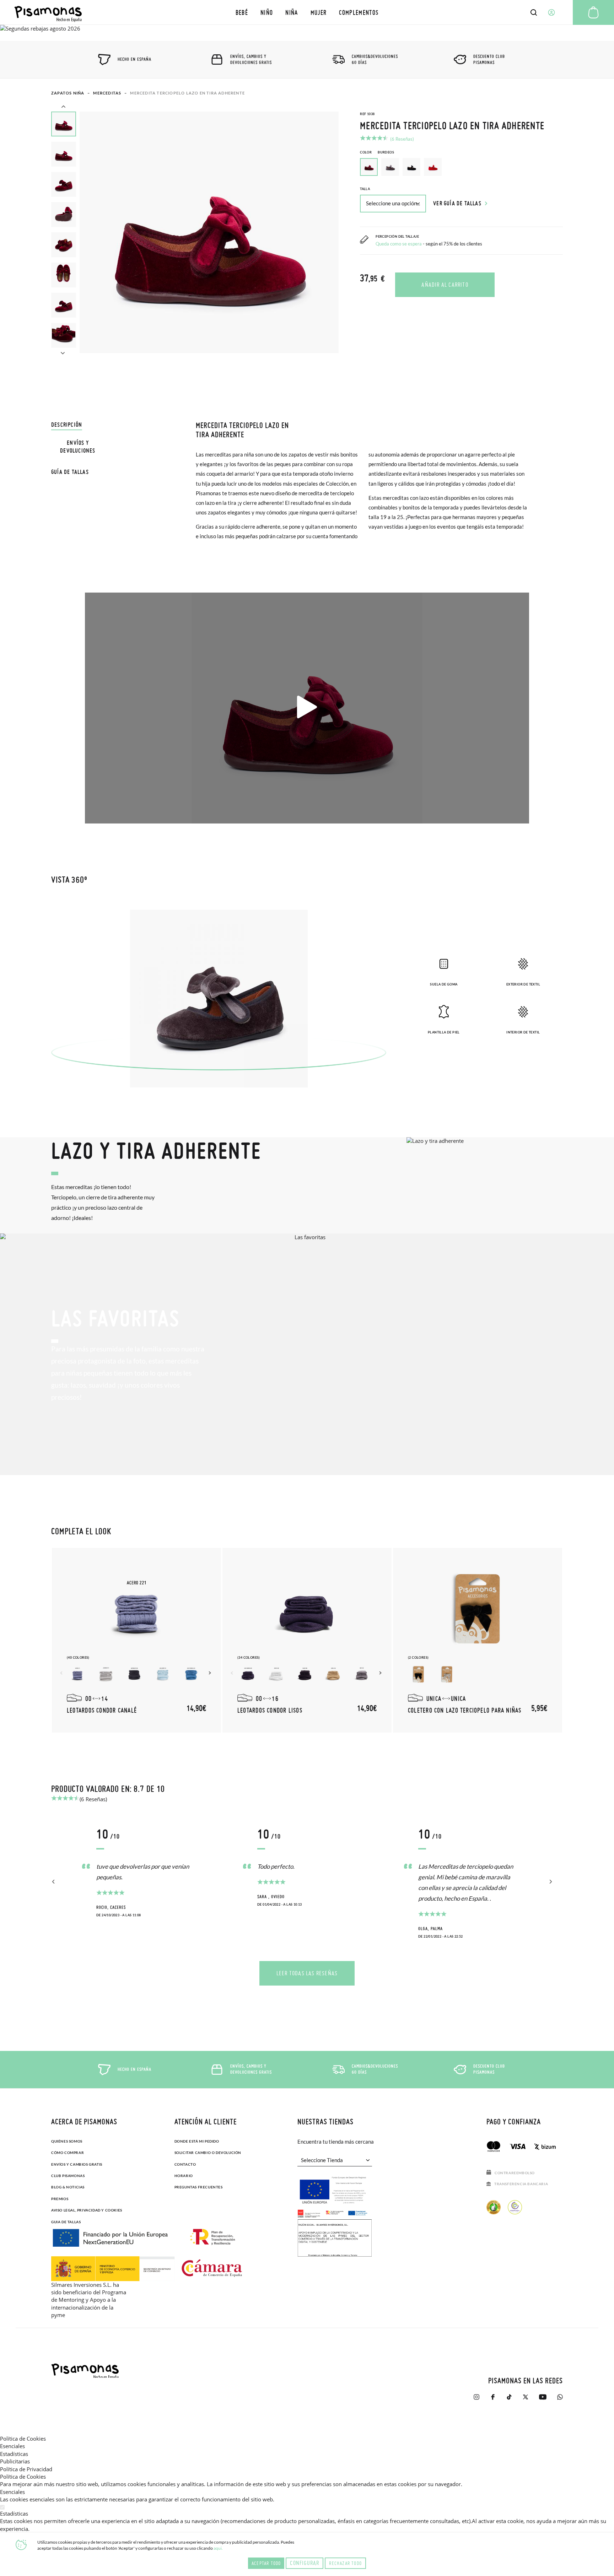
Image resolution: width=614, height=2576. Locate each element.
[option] (390, 167)
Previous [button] (63, 107)
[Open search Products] (534, 12)
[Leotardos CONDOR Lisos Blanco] (276, 1674)
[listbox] (461, 169)
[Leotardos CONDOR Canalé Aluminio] (106, 1674)
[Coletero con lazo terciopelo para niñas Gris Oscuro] (447, 1674)
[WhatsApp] (560, 2400)
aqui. (218, 2548)
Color (377, 152)
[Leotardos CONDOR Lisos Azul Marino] (248, 1674)
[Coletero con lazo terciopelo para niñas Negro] (419, 1674)
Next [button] (63, 352)
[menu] (307, 12)
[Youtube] (543, 2400)
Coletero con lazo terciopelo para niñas (465, 1710)
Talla (365, 189)
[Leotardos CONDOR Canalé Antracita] (134, 1674)
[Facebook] (493, 2400)
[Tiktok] (509, 2400)
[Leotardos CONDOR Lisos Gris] (362, 1674)
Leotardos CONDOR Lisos (270, 1710)
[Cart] (593, 12)
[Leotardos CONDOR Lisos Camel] (333, 1674)
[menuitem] (242, 12)
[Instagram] (476, 2400)
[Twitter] (526, 2400)
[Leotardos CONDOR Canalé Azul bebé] (163, 1674)
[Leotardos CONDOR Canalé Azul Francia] (191, 1674)
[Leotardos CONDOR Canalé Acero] (77, 1674)
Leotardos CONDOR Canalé (102, 1710)
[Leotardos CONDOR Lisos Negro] (305, 1674)
